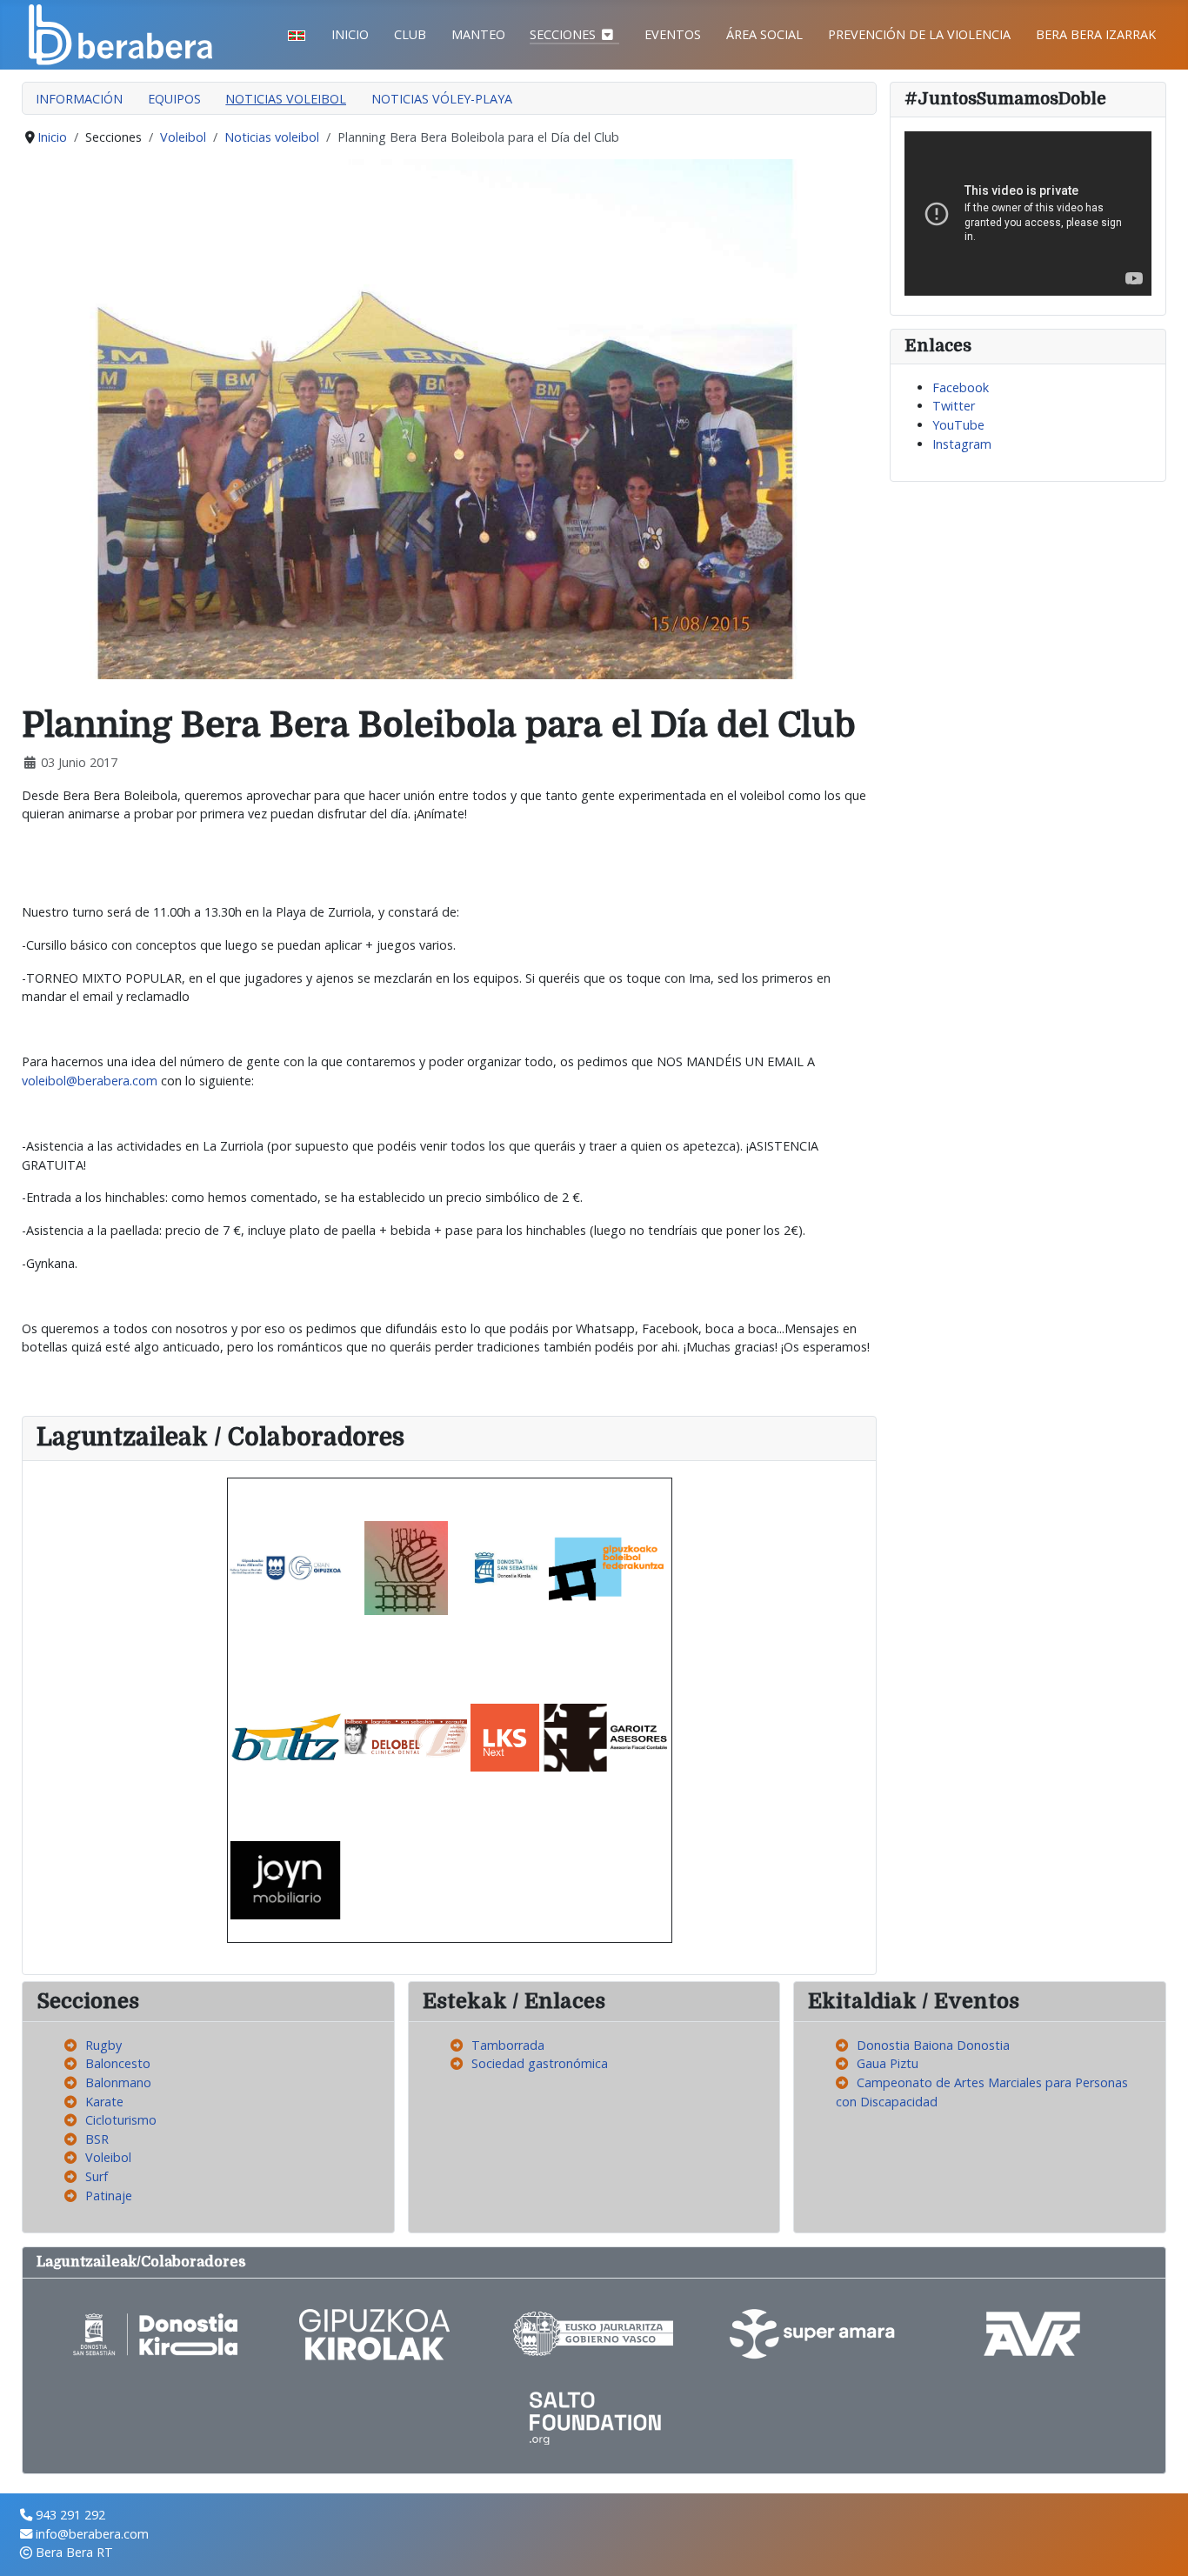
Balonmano (118, 2082)
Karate (104, 2102)
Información (79, 99)
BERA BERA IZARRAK (1096, 34)
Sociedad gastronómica (540, 2063)
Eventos (673, 34)
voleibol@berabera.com (90, 1081)
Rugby (103, 2045)
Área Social (764, 34)
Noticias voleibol (286, 99)
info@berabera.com (92, 2534)
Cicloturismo (121, 2120)
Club (410, 34)
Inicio (350, 34)
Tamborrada (508, 2045)
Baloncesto (118, 2063)
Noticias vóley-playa (442, 99)
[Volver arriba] (1159, 2546)
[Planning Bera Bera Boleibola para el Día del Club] (449, 418)
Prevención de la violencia (919, 34)
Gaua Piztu (888, 2063)
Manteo (478, 34)
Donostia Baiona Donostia (933, 2045)
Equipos (174, 99)
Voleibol (108, 2157)
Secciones (563, 34)
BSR (97, 2139)
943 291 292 (70, 2515)
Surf (97, 2176)
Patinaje (109, 2196)
